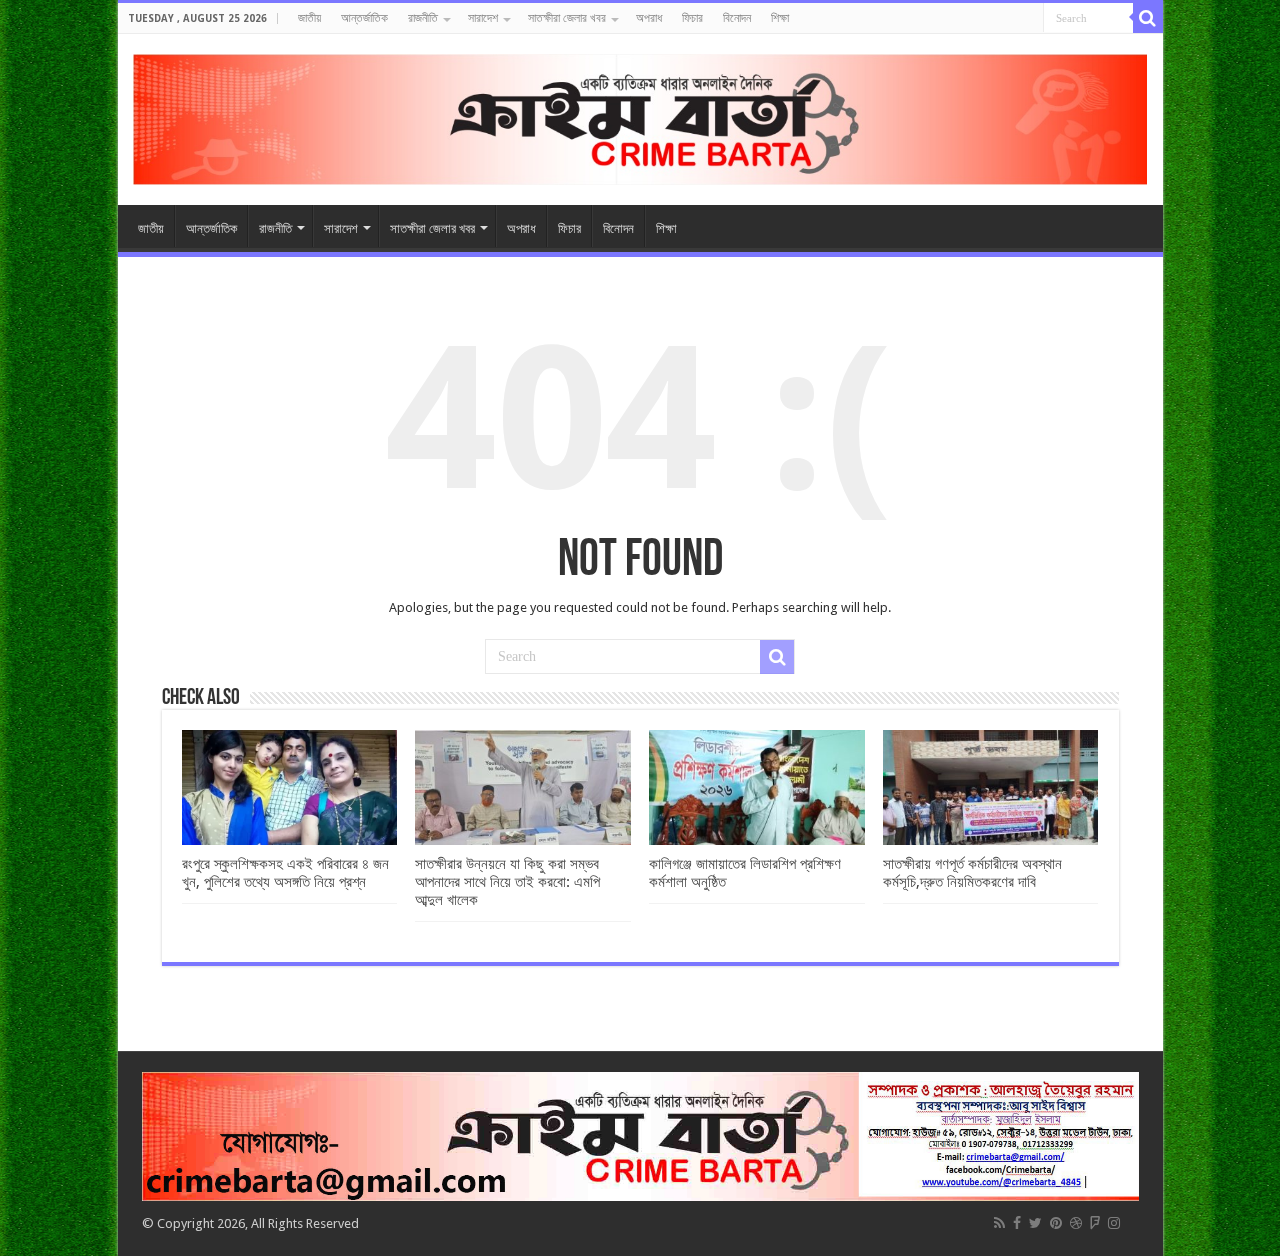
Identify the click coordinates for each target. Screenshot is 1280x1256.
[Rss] (999, 1223)
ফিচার (692, 18)
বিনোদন (737, 18)
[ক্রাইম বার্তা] (640, 116)
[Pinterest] (1056, 1223)
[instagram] (1114, 1223)
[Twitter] (1035, 1223)
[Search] (1148, 18)
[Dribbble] (1076, 1223)
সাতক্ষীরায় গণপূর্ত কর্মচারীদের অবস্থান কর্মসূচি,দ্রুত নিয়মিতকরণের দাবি (972, 873)
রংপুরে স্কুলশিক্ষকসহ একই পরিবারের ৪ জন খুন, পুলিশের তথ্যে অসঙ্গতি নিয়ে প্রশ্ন (285, 873)
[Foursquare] (1095, 1223)
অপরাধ (649, 18)
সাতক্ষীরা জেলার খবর (567, 18)
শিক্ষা (780, 18)
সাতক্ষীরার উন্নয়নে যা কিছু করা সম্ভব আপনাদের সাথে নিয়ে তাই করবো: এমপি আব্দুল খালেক (507, 882)
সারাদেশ (483, 18)
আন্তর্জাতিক (364, 18)
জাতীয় (309, 18)
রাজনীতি (423, 18)
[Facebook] (1017, 1223)
